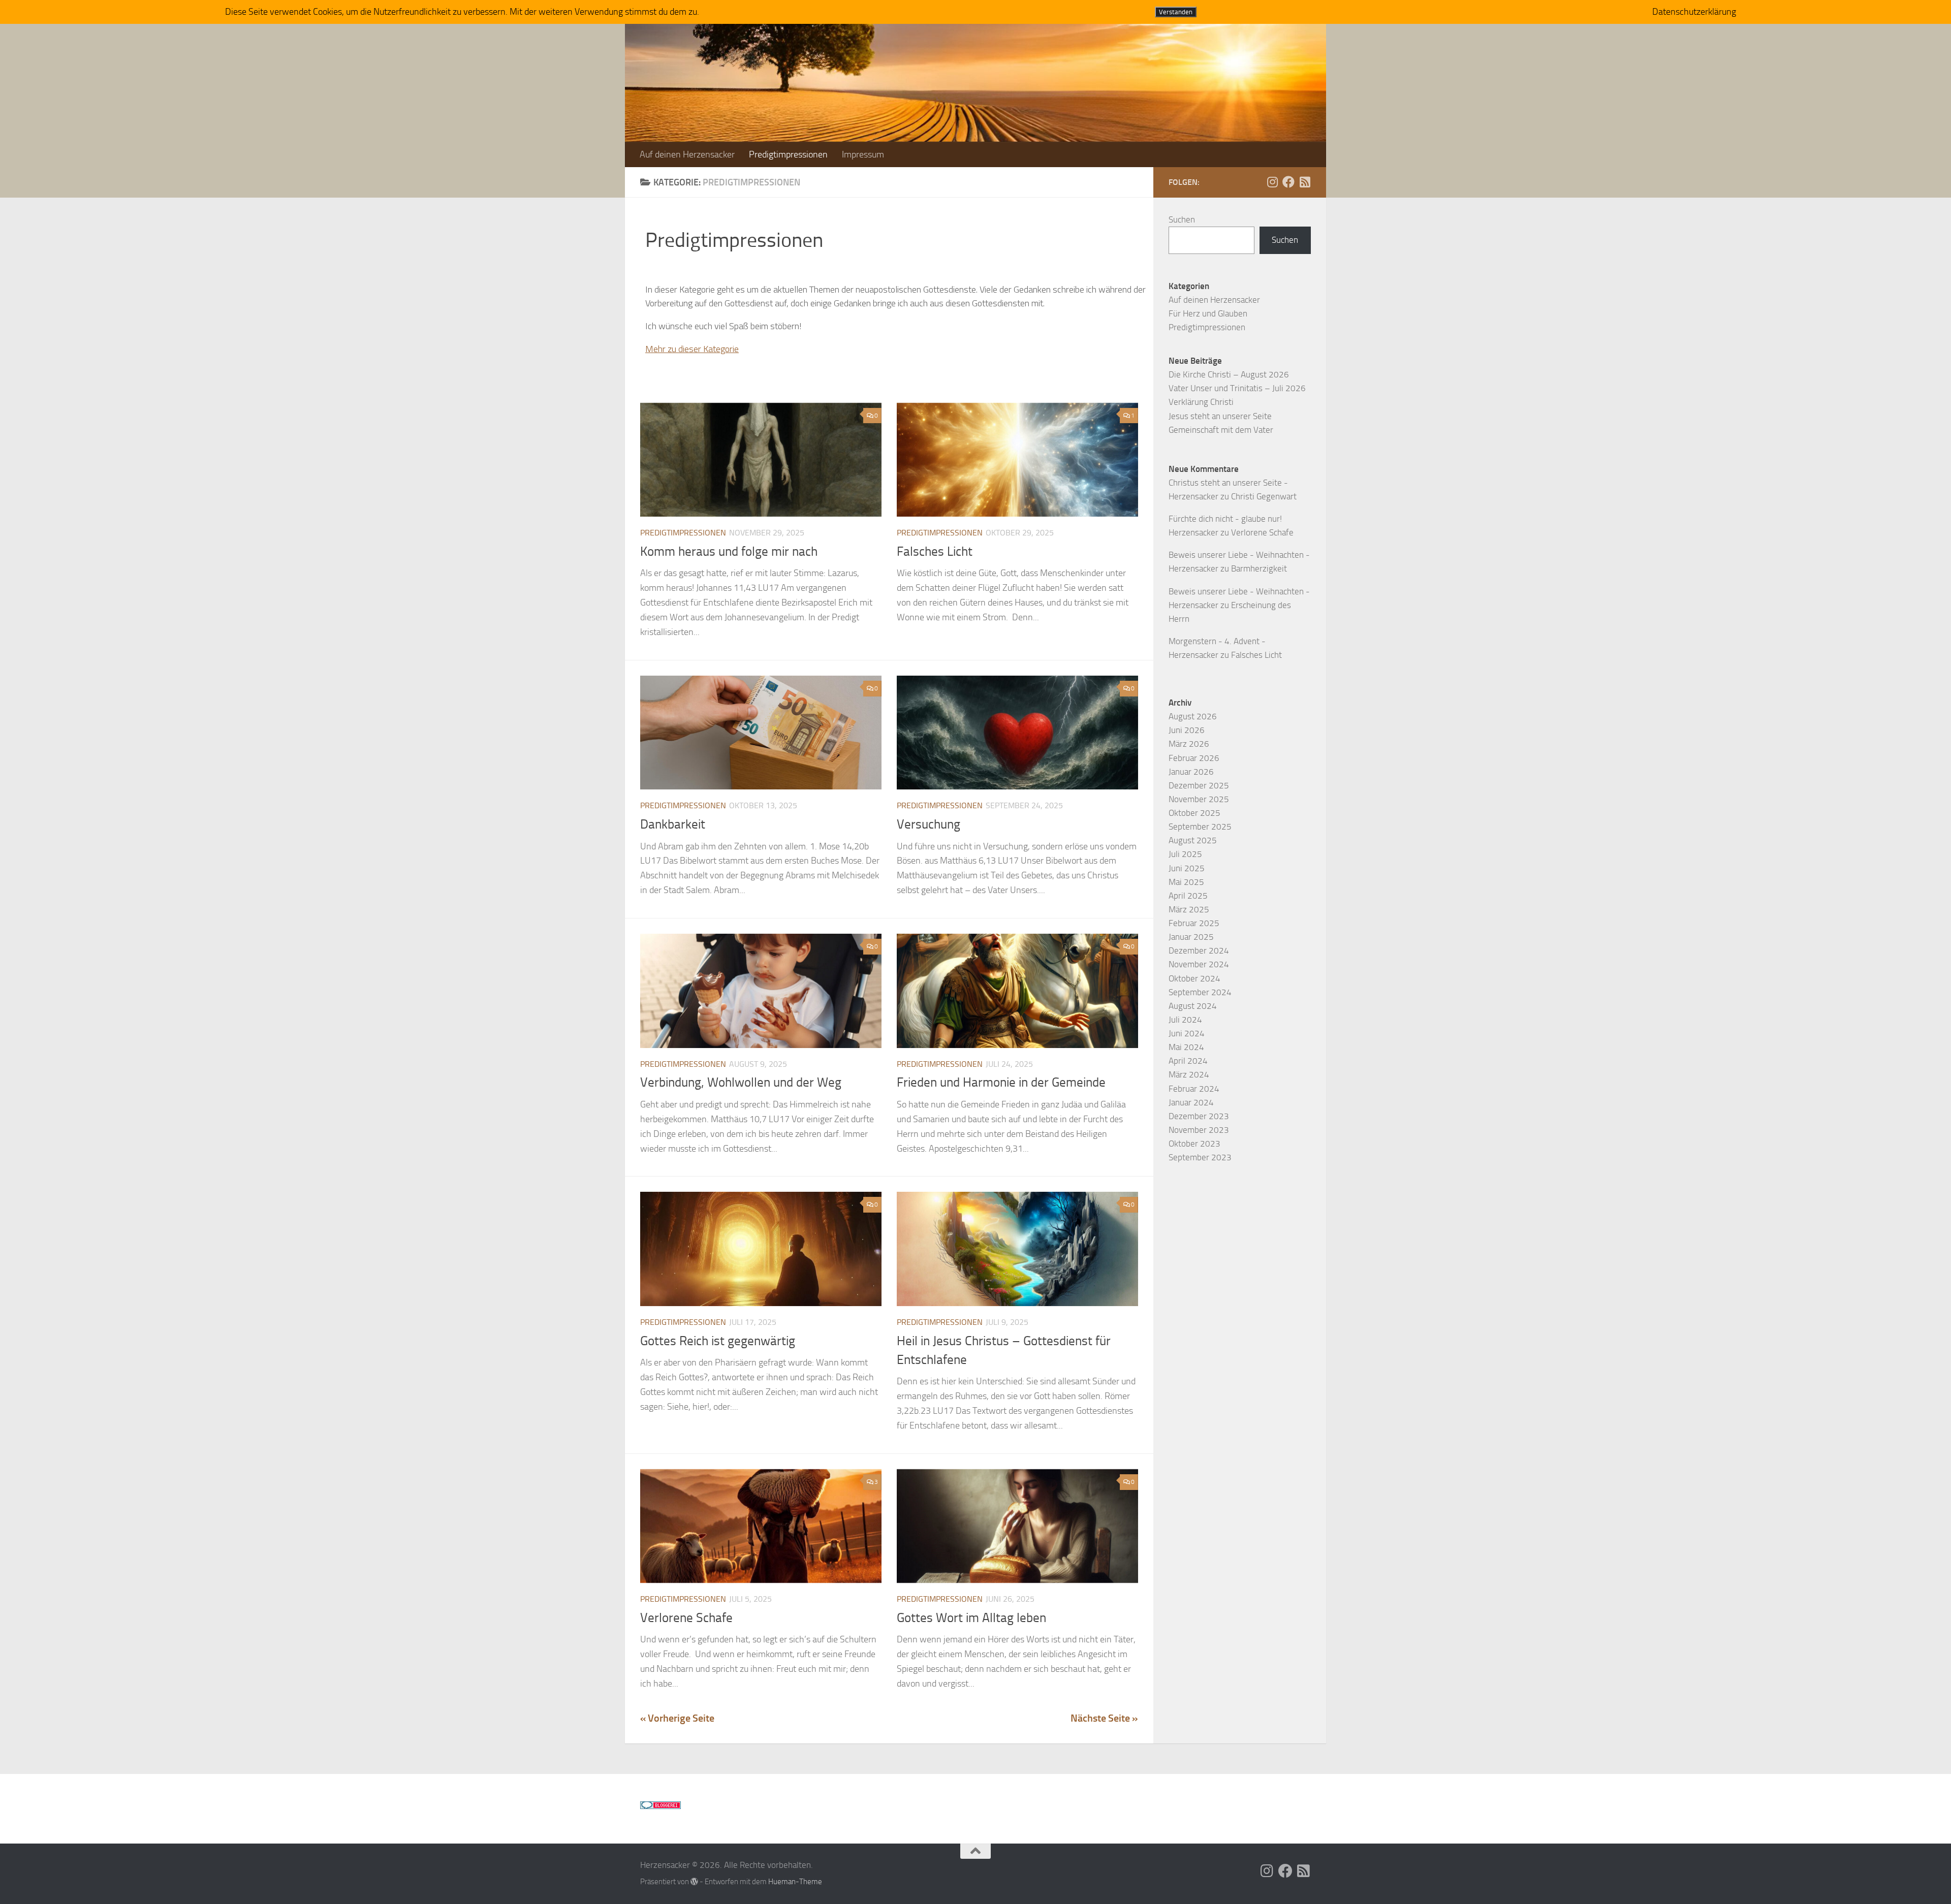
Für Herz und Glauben (1208, 313)
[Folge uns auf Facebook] (1288, 182)
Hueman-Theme (795, 1882)
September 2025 (1200, 827)
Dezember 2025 (1199, 785)
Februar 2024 (1194, 1089)
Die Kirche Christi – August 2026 (1229, 374)
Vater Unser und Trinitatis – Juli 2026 (1237, 388)
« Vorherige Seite (677, 1718)
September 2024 (1200, 992)
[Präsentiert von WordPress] (694, 1882)
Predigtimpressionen (788, 154)
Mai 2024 (1186, 1047)
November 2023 (1199, 1130)
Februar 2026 (1194, 758)
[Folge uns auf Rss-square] (1305, 182)
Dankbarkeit (673, 824)
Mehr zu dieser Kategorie (692, 349)
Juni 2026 (1187, 730)
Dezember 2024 (1199, 950)
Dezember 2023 (1199, 1116)
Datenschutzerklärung (1694, 12)
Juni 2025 (1187, 868)
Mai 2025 (1186, 882)
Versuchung (929, 824)
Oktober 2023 (1194, 1144)
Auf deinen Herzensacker (687, 154)
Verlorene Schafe (686, 1618)
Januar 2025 (1191, 937)
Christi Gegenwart (1264, 496)
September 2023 (1200, 1157)
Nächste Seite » (1104, 1718)
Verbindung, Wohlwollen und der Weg (741, 1082)
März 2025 (1189, 909)
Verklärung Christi (1201, 402)
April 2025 (1188, 896)
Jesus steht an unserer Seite (1220, 416)
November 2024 (1199, 964)
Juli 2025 (1185, 854)
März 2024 (1189, 1074)
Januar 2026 (1191, 772)
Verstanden (1176, 12)
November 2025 (1199, 799)
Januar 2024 (1191, 1102)
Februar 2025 (1194, 923)
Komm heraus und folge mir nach (729, 551)
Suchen (1182, 219)
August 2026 (1193, 716)
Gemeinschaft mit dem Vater (1221, 430)
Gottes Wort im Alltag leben (971, 1618)
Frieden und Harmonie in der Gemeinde (1001, 1082)
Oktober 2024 (1194, 978)
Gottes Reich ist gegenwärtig (718, 1341)
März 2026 (1189, 744)
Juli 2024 (1185, 1020)
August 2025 (1193, 840)
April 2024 (1188, 1061)
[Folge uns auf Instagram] (1272, 182)
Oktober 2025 (1194, 813)
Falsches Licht (935, 551)
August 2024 (1193, 1006)
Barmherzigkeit (1259, 568)
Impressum (863, 154)
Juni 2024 (1187, 1033)
